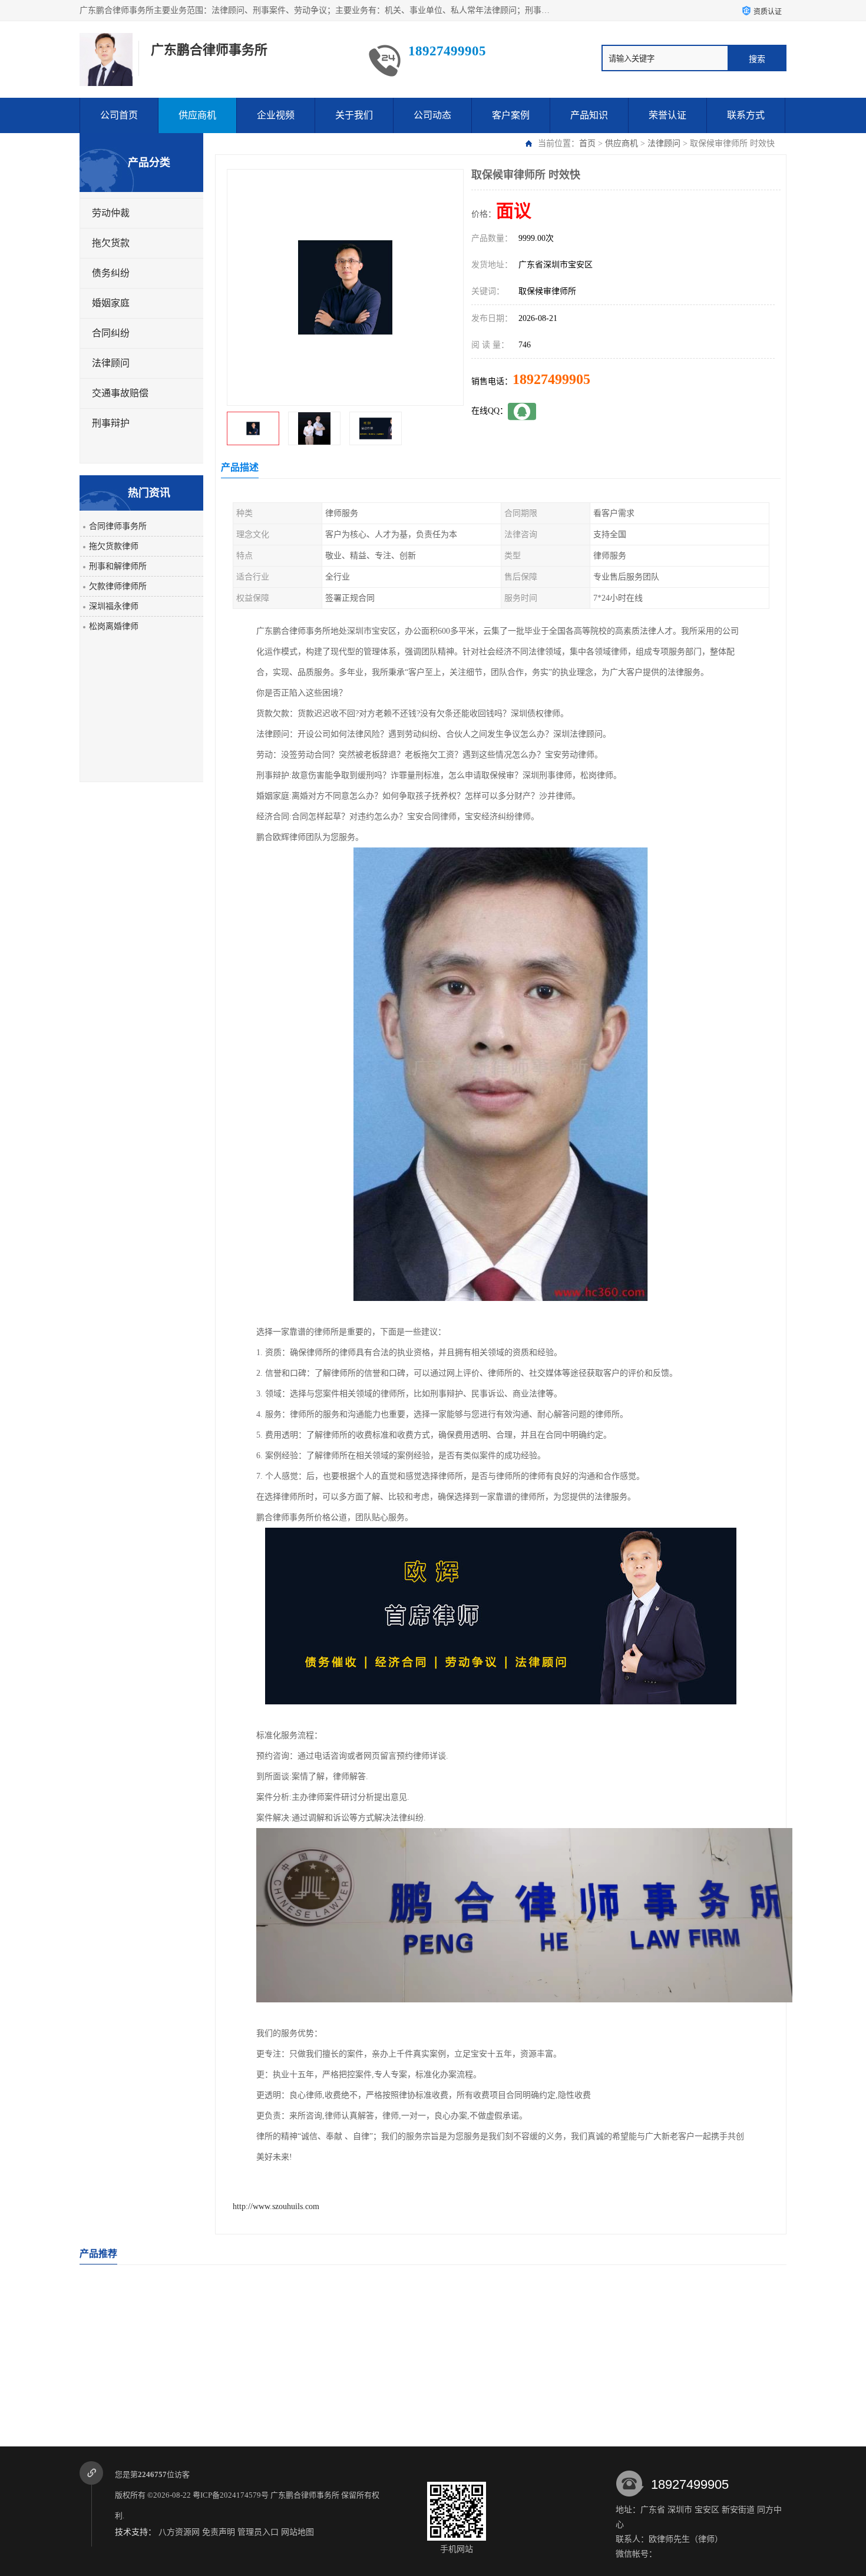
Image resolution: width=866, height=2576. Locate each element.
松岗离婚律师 (114, 626)
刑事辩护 (111, 423)
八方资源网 (179, 2532)
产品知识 (589, 115)
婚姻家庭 (111, 303)
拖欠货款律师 (114, 546)
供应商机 (197, 115)
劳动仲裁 (111, 213)
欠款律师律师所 (118, 586)
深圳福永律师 (114, 606)
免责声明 (219, 2532)
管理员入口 (258, 2532)
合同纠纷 (111, 333)
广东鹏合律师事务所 (305, 2495)
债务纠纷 (111, 273)
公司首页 (119, 115)
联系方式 (746, 115)
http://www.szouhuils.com (276, 2206)
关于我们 (354, 115)
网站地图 (298, 2532)
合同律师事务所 (118, 526)
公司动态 (432, 115)
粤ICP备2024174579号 (231, 2495)
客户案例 (511, 115)
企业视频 (276, 115)
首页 (587, 143)
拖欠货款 (111, 243)
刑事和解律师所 (118, 566)
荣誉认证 (667, 115)
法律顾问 (664, 143)
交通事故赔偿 (120, 393)
